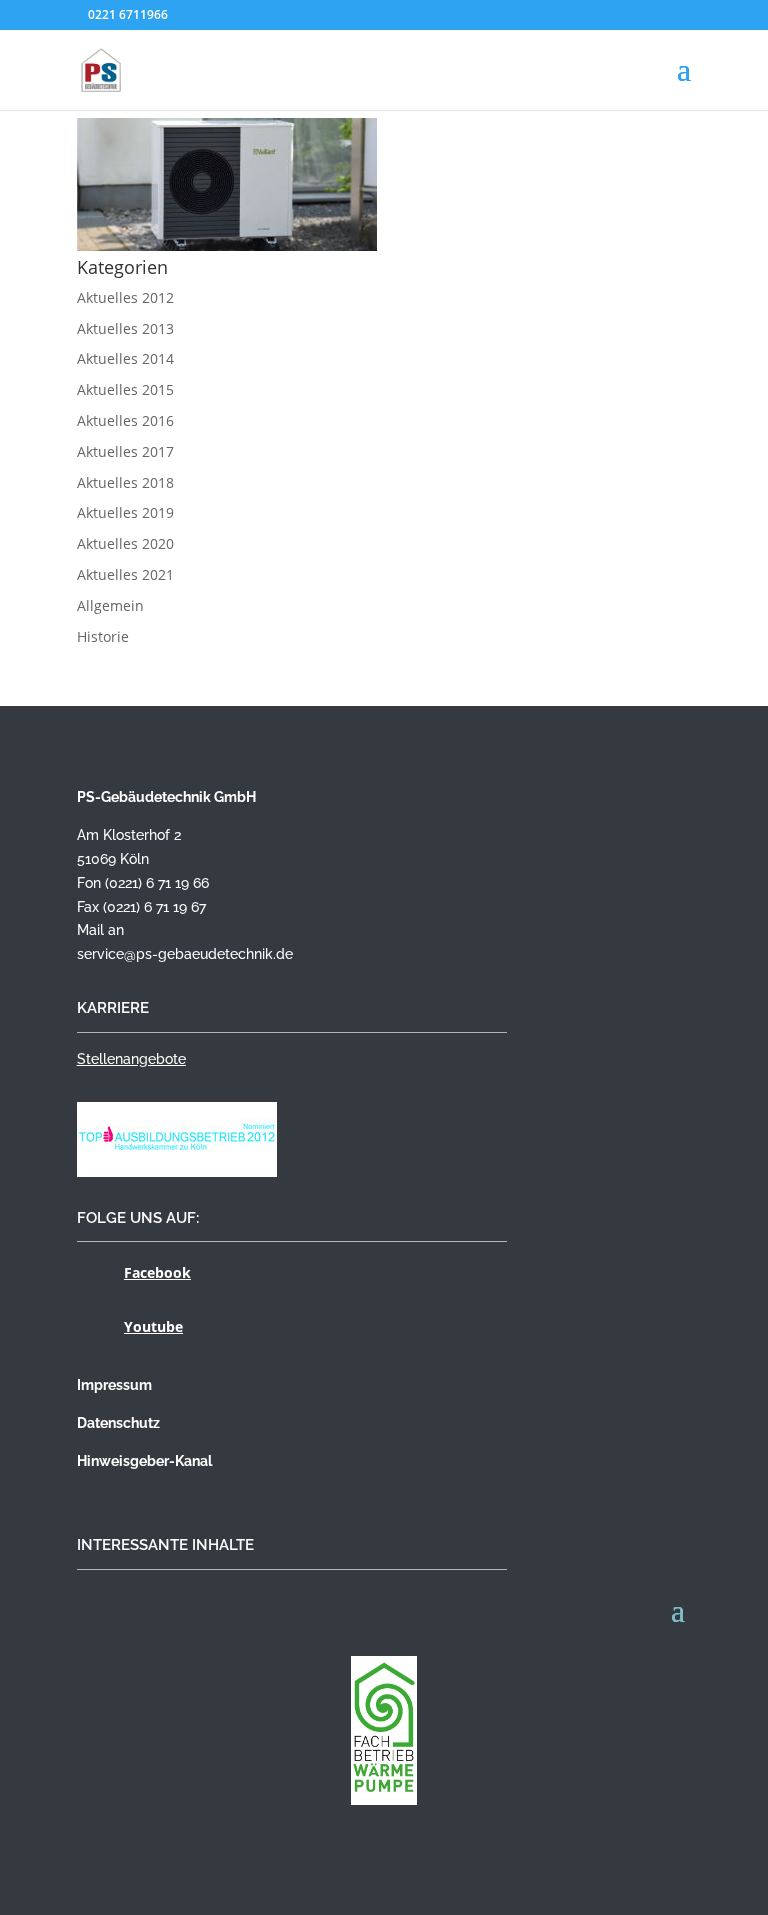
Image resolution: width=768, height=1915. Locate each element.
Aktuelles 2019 (125, 512)
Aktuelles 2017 (125, 451)
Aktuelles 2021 (125, 574)
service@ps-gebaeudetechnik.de (185, 954)
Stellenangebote (131, 1059)
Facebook (157, 1272)
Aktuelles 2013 (125, 328)
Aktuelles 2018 (125, 482)
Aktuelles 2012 (125, 297)
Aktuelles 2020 (125, 543)
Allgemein (110, 605)
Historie (103, 636)
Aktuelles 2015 (125, 389)
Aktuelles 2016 (125, 420)
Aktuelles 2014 (125, 358)
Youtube (153, 1326)
